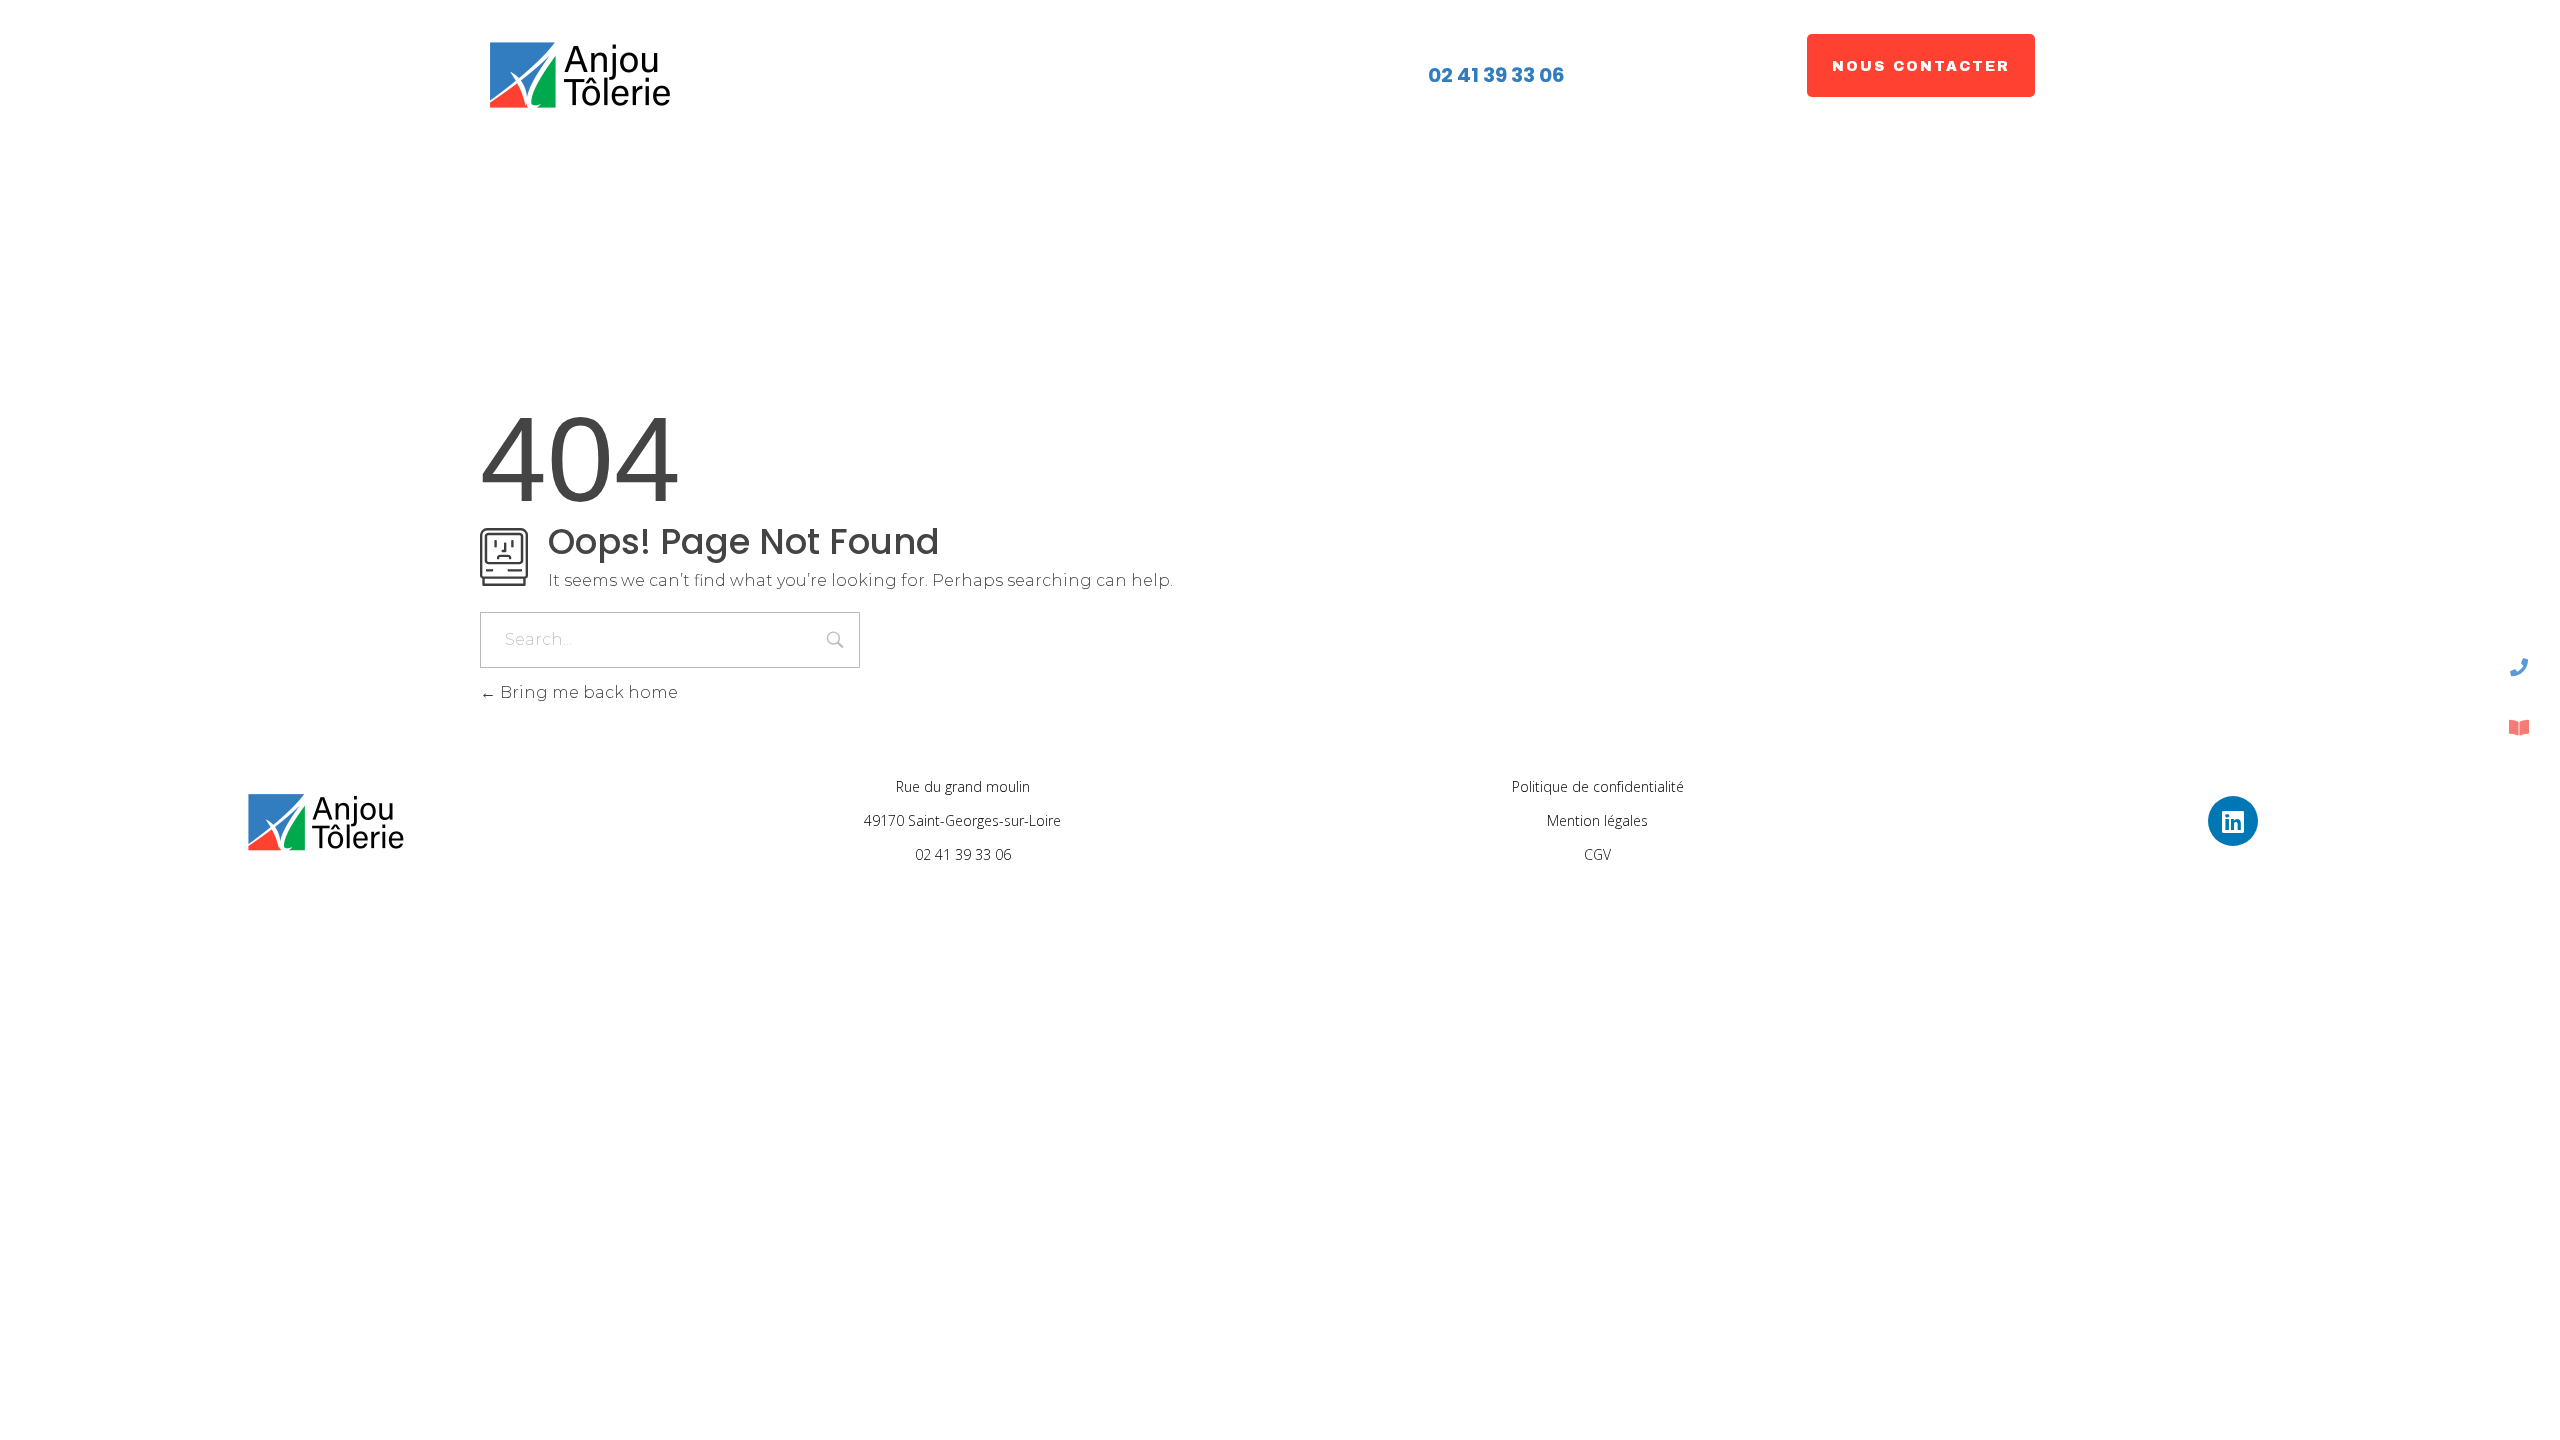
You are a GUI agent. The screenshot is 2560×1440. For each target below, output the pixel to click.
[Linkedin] (2233, 821)
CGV (1597, 854)
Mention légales (1597, 820)
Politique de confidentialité (1598, 786)
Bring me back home (587, 692)
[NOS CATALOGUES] (2519, 727)
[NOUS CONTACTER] (2519, 667)
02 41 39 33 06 (1494, 75)
